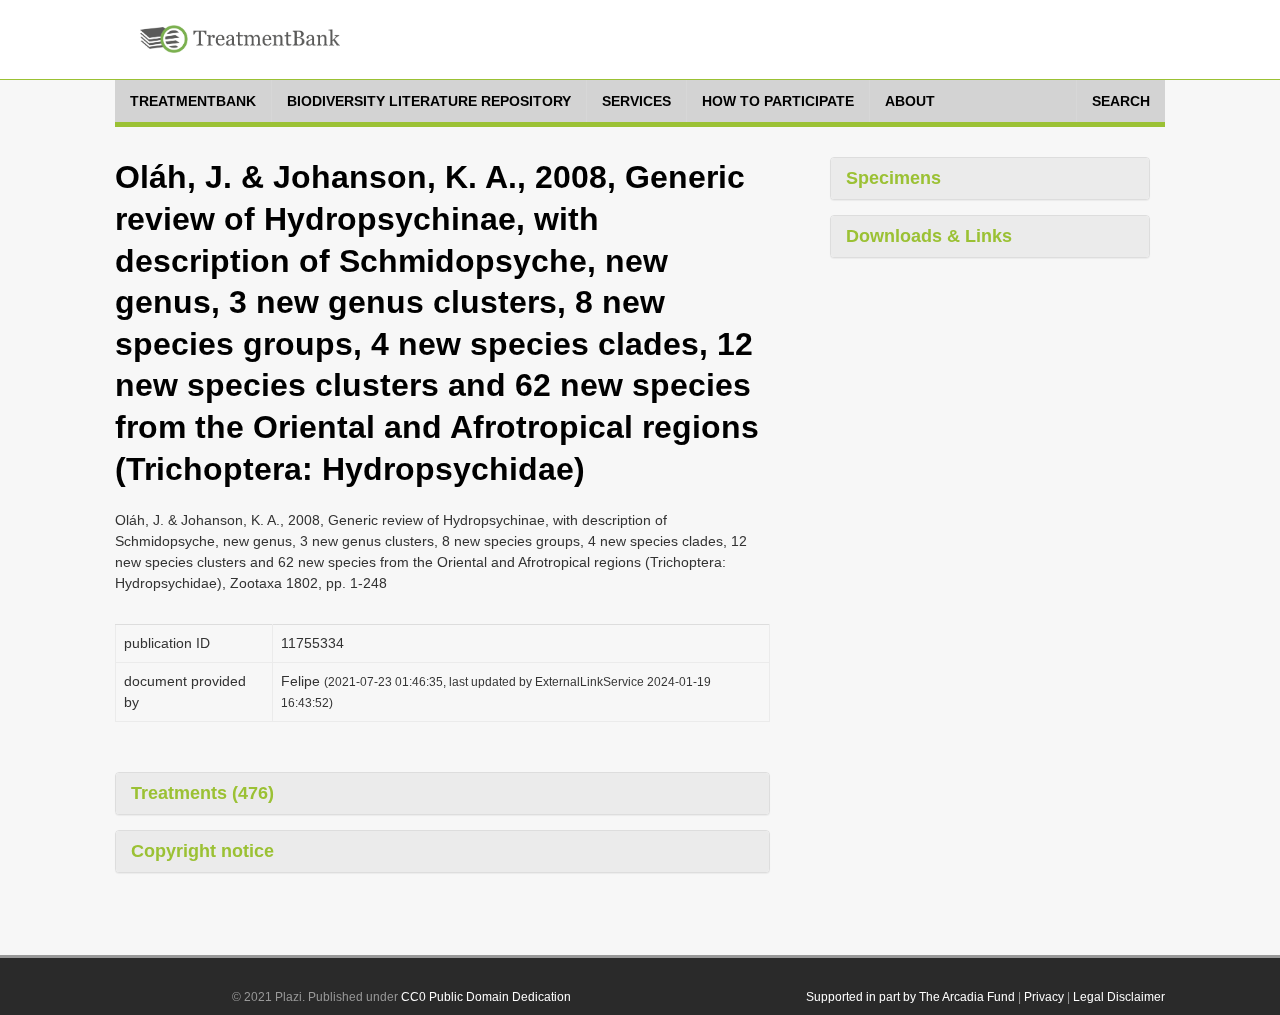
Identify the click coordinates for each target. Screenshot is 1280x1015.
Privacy (1044, 997)
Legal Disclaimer (1119, 997)
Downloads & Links (929, 236)
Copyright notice (202, 851)
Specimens (893, 178)
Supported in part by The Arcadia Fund (910, 997)
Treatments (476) (202, 793)
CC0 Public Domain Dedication (486, 997)
